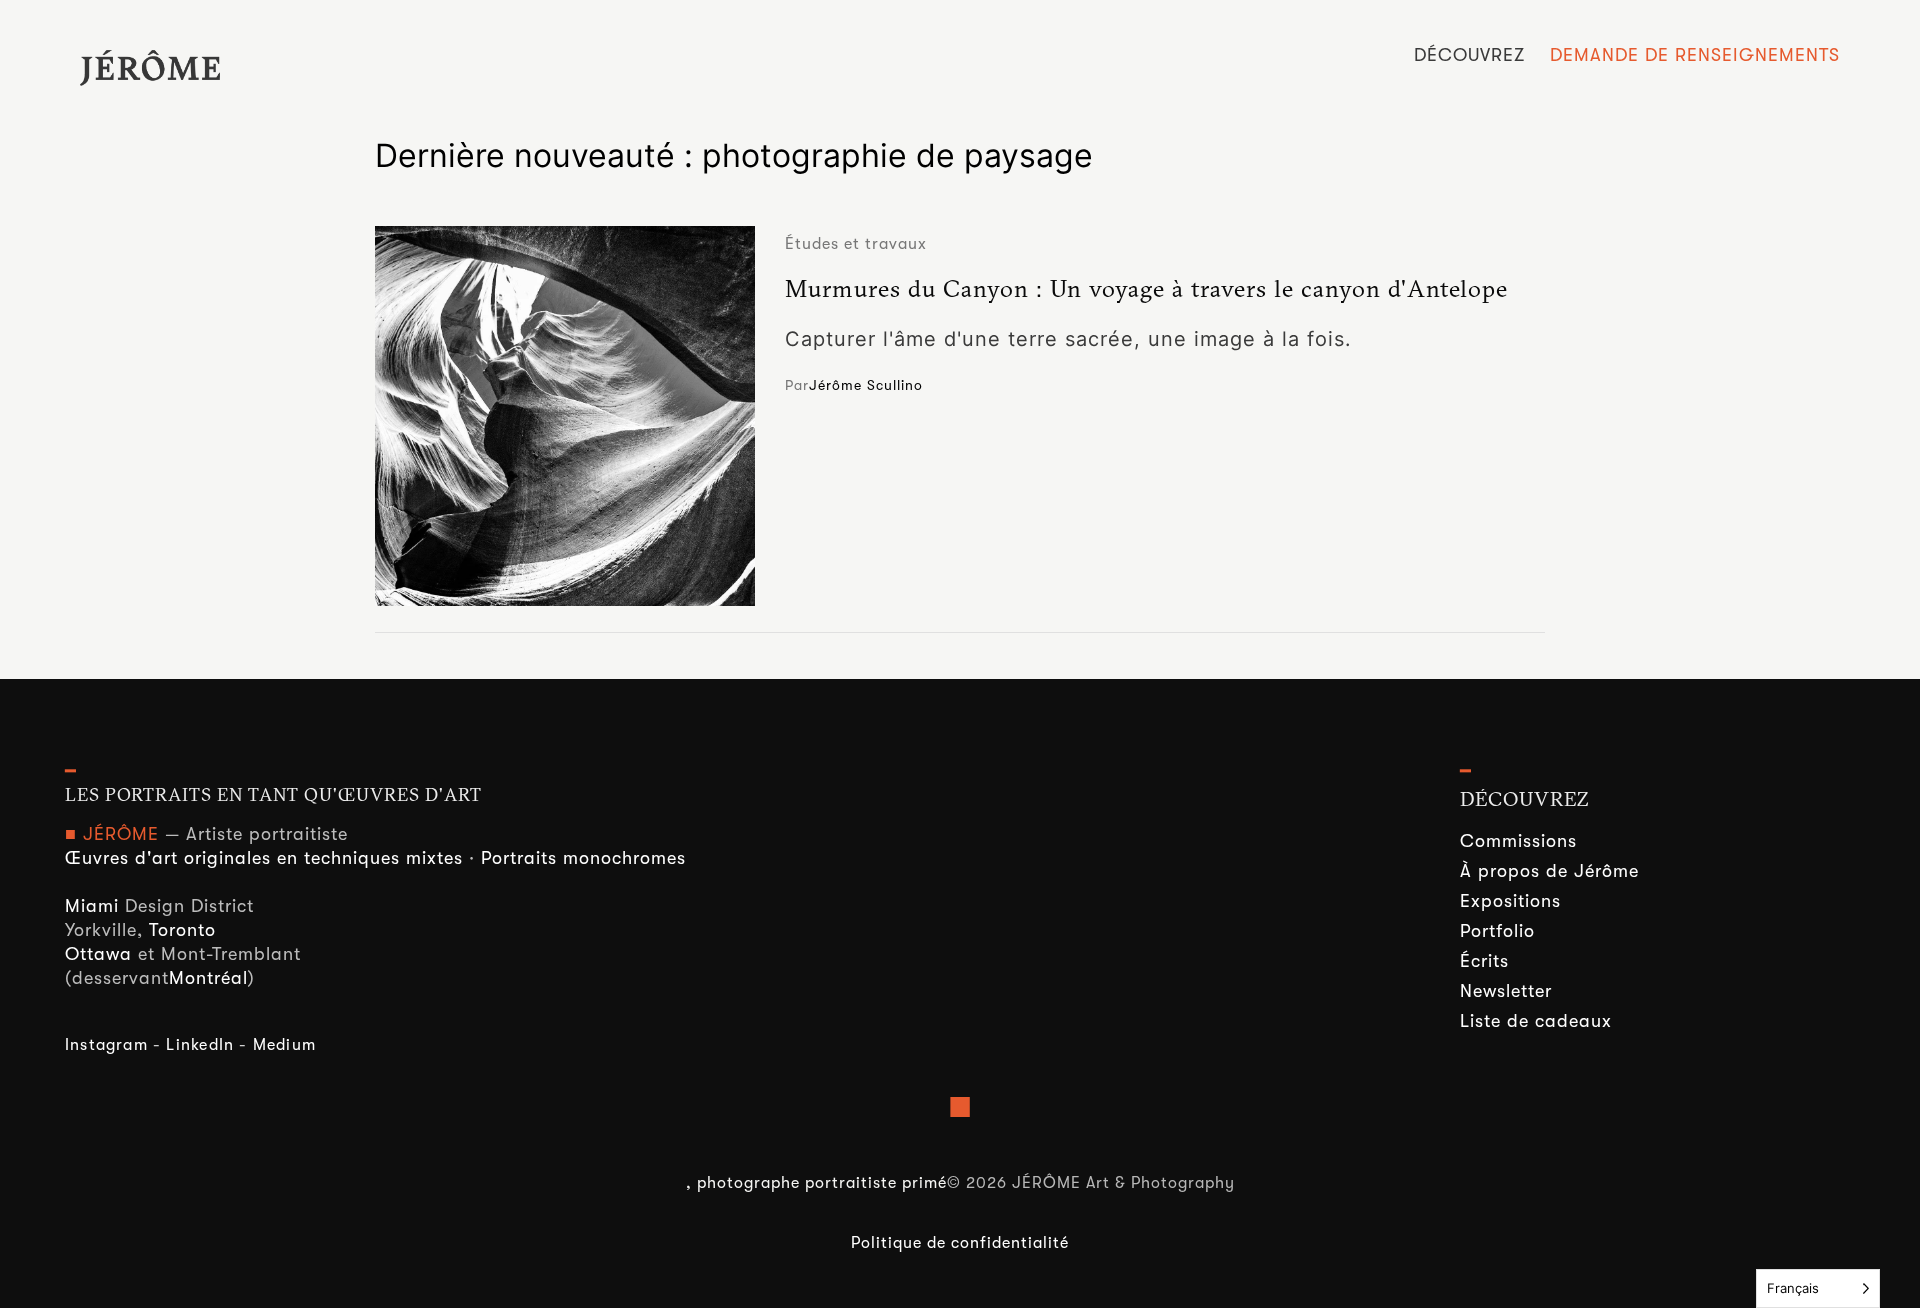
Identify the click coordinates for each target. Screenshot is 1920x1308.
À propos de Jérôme (1549, 871)
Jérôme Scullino (866, 385)
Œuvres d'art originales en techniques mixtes (264, 858)
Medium (284, 1045)
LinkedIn (200, 1045)
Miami (92, 906)
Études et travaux (856, 244)
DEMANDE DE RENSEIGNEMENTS (1695, 55)
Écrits (1484, 961)
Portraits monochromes (583, 858)
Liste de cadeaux (1536, 1021)
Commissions (1518, 841)
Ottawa (98, 954)
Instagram (106, 1045)
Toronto (182, 930)
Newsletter (1506, 991)
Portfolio (1497, 931)
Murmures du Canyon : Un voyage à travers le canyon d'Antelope (1146, 288)
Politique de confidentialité (960, 1243)
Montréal (208, 978)
